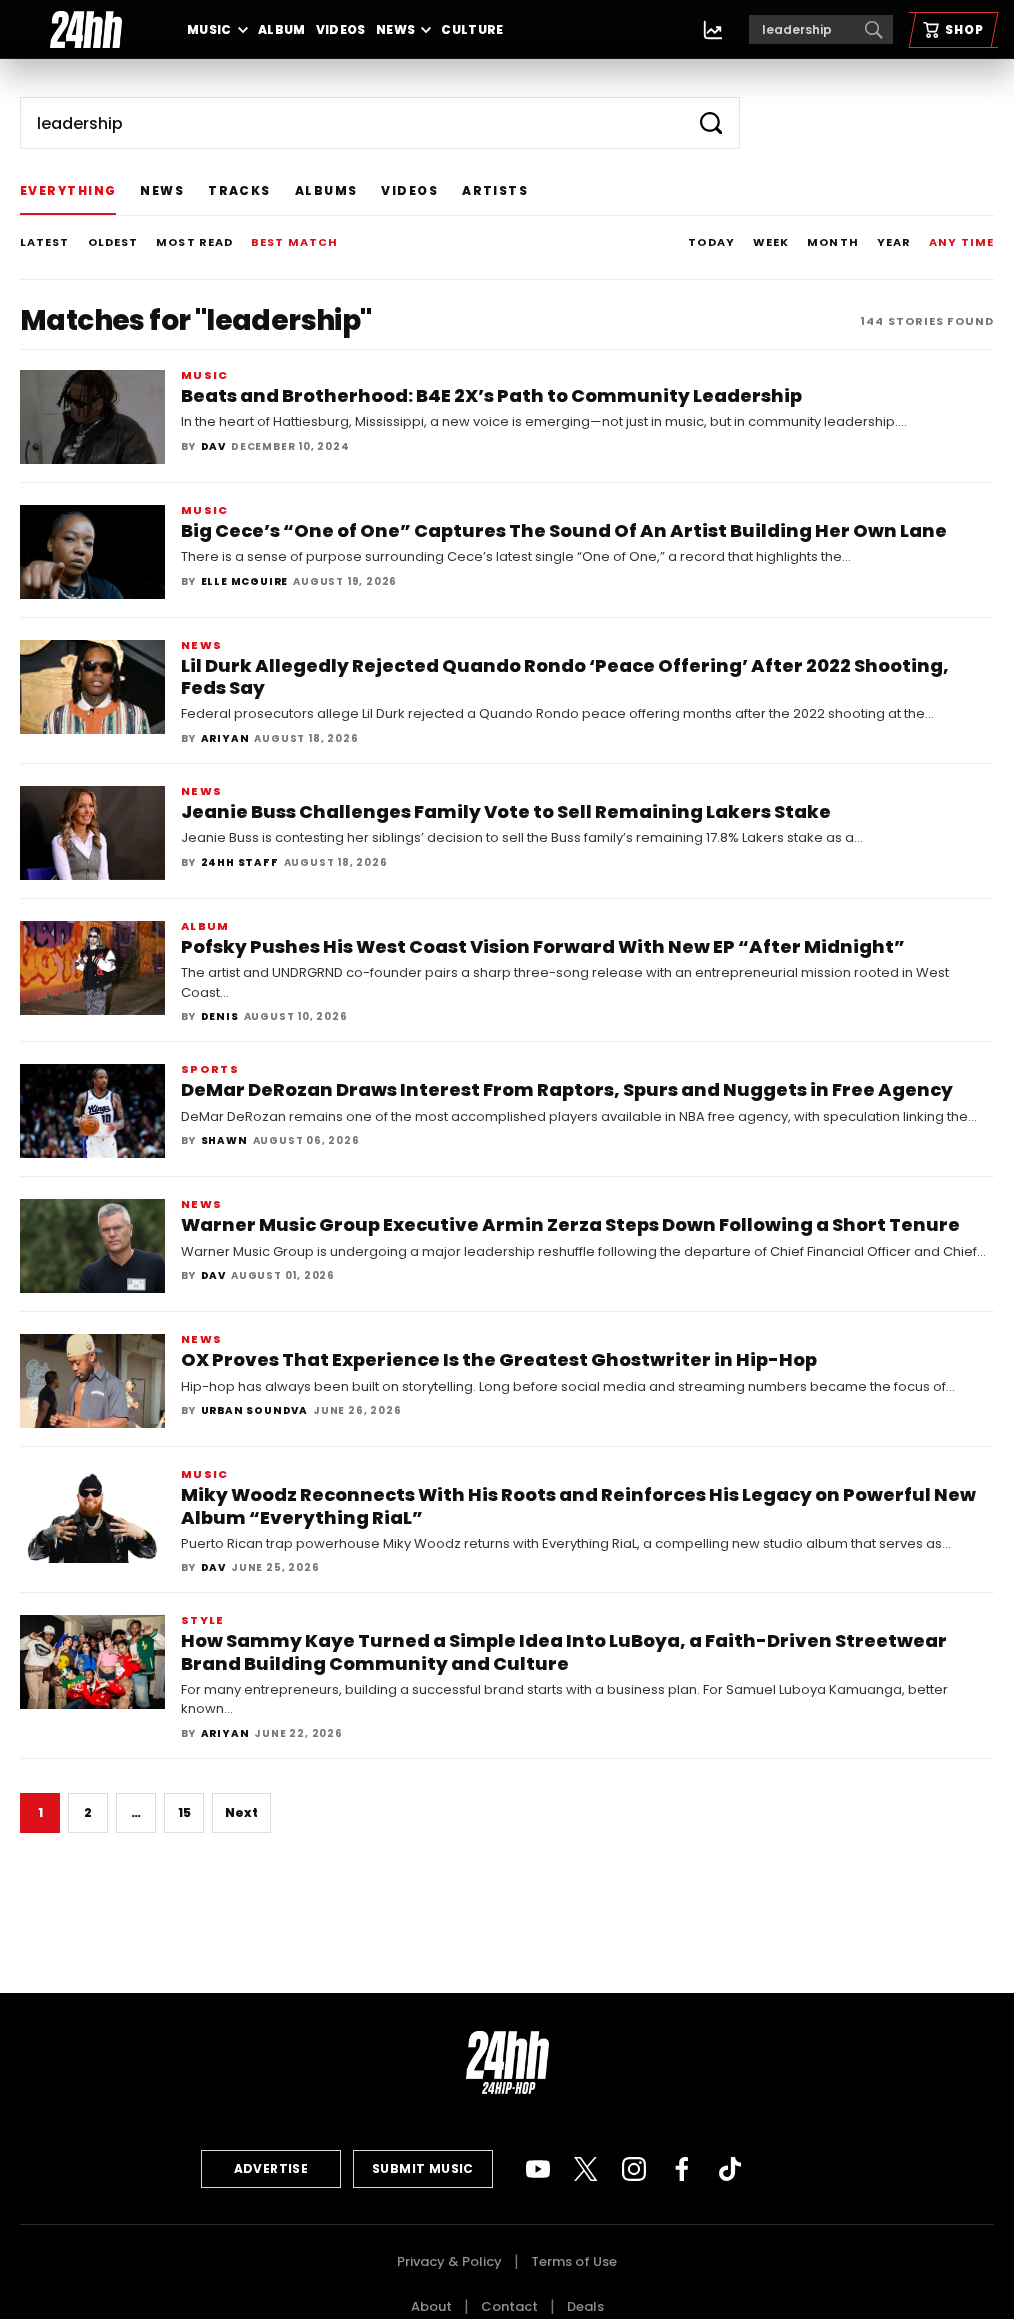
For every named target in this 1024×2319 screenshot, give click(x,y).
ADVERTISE (271, 2168)
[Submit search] (711, 123)
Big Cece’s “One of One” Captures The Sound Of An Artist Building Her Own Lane (564, 530)
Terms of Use (574, 2261)
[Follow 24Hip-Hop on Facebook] (682, 2169)
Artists (495, 190)
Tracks (239, 190)
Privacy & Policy (449, 2261)
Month (833, 242)
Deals (585, 2306)
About (431, 2306)
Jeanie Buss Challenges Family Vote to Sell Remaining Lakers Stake (506, 811)
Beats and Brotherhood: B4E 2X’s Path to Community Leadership (491, 395)
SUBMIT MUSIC (423, 2168)
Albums (326, 190)
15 (184, 1812)
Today (711, 242)
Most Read (194, 242)
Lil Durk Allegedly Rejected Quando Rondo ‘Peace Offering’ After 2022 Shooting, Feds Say (565, 676)
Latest (45, 242)
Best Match (294, 242)
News (395, 29)
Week (771, 242)
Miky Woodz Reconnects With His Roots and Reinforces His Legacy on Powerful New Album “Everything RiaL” (578, 1505)
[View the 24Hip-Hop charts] (713, 30)
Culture (472, 29)
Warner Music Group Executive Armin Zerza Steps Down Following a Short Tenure (570, 1224)
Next (241, 1812)
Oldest (113, 242)
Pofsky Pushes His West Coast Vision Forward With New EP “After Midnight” (543, 946)
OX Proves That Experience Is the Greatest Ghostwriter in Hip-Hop (499, 1359)
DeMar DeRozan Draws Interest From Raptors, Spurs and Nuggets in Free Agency (567, 1089)
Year (894, 242)
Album (282, 29)
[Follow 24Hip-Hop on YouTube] (538, 2169)
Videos (341, 29)
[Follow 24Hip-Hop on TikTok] (730, 2169)
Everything (68, 190)
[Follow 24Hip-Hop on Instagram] (634, 2169)
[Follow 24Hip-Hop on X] (586, 2169)
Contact (509, 2306)
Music (209, 29)
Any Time (961, 242)
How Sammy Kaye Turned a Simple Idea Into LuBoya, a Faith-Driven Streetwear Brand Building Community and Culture (564, 1651)
